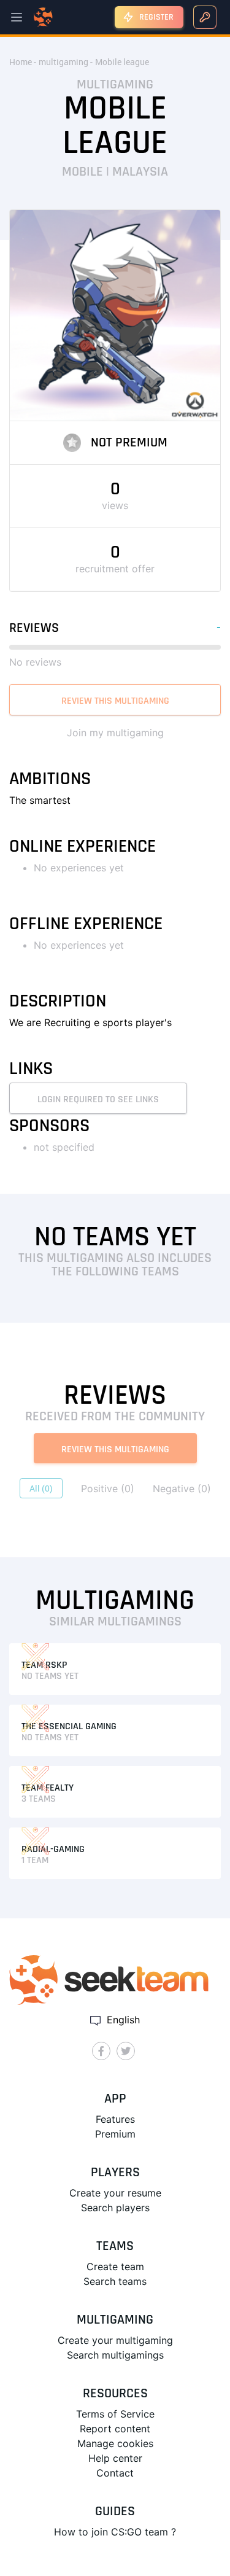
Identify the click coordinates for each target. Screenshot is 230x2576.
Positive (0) (108, 1488)
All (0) (41, 1488)
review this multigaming (115, 701)
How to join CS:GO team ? (115, 2532)
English (122, 2020)
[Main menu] (17, 17)
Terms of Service (115, 2414)
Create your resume (115, 2193)
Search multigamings (115, 2355)
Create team (115, 2267)
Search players (115, 2208)
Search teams (115, 2281)
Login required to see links (98, 1099)
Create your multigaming (115, 2340)
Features (115, 2119)
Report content (115, 2429)
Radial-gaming (53, 1849)
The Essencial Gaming (69, 1726)
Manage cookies (115, 2443)
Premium (115, 2134)
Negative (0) (182, 1488)
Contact (115, 2473)
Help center (115, 2458)
